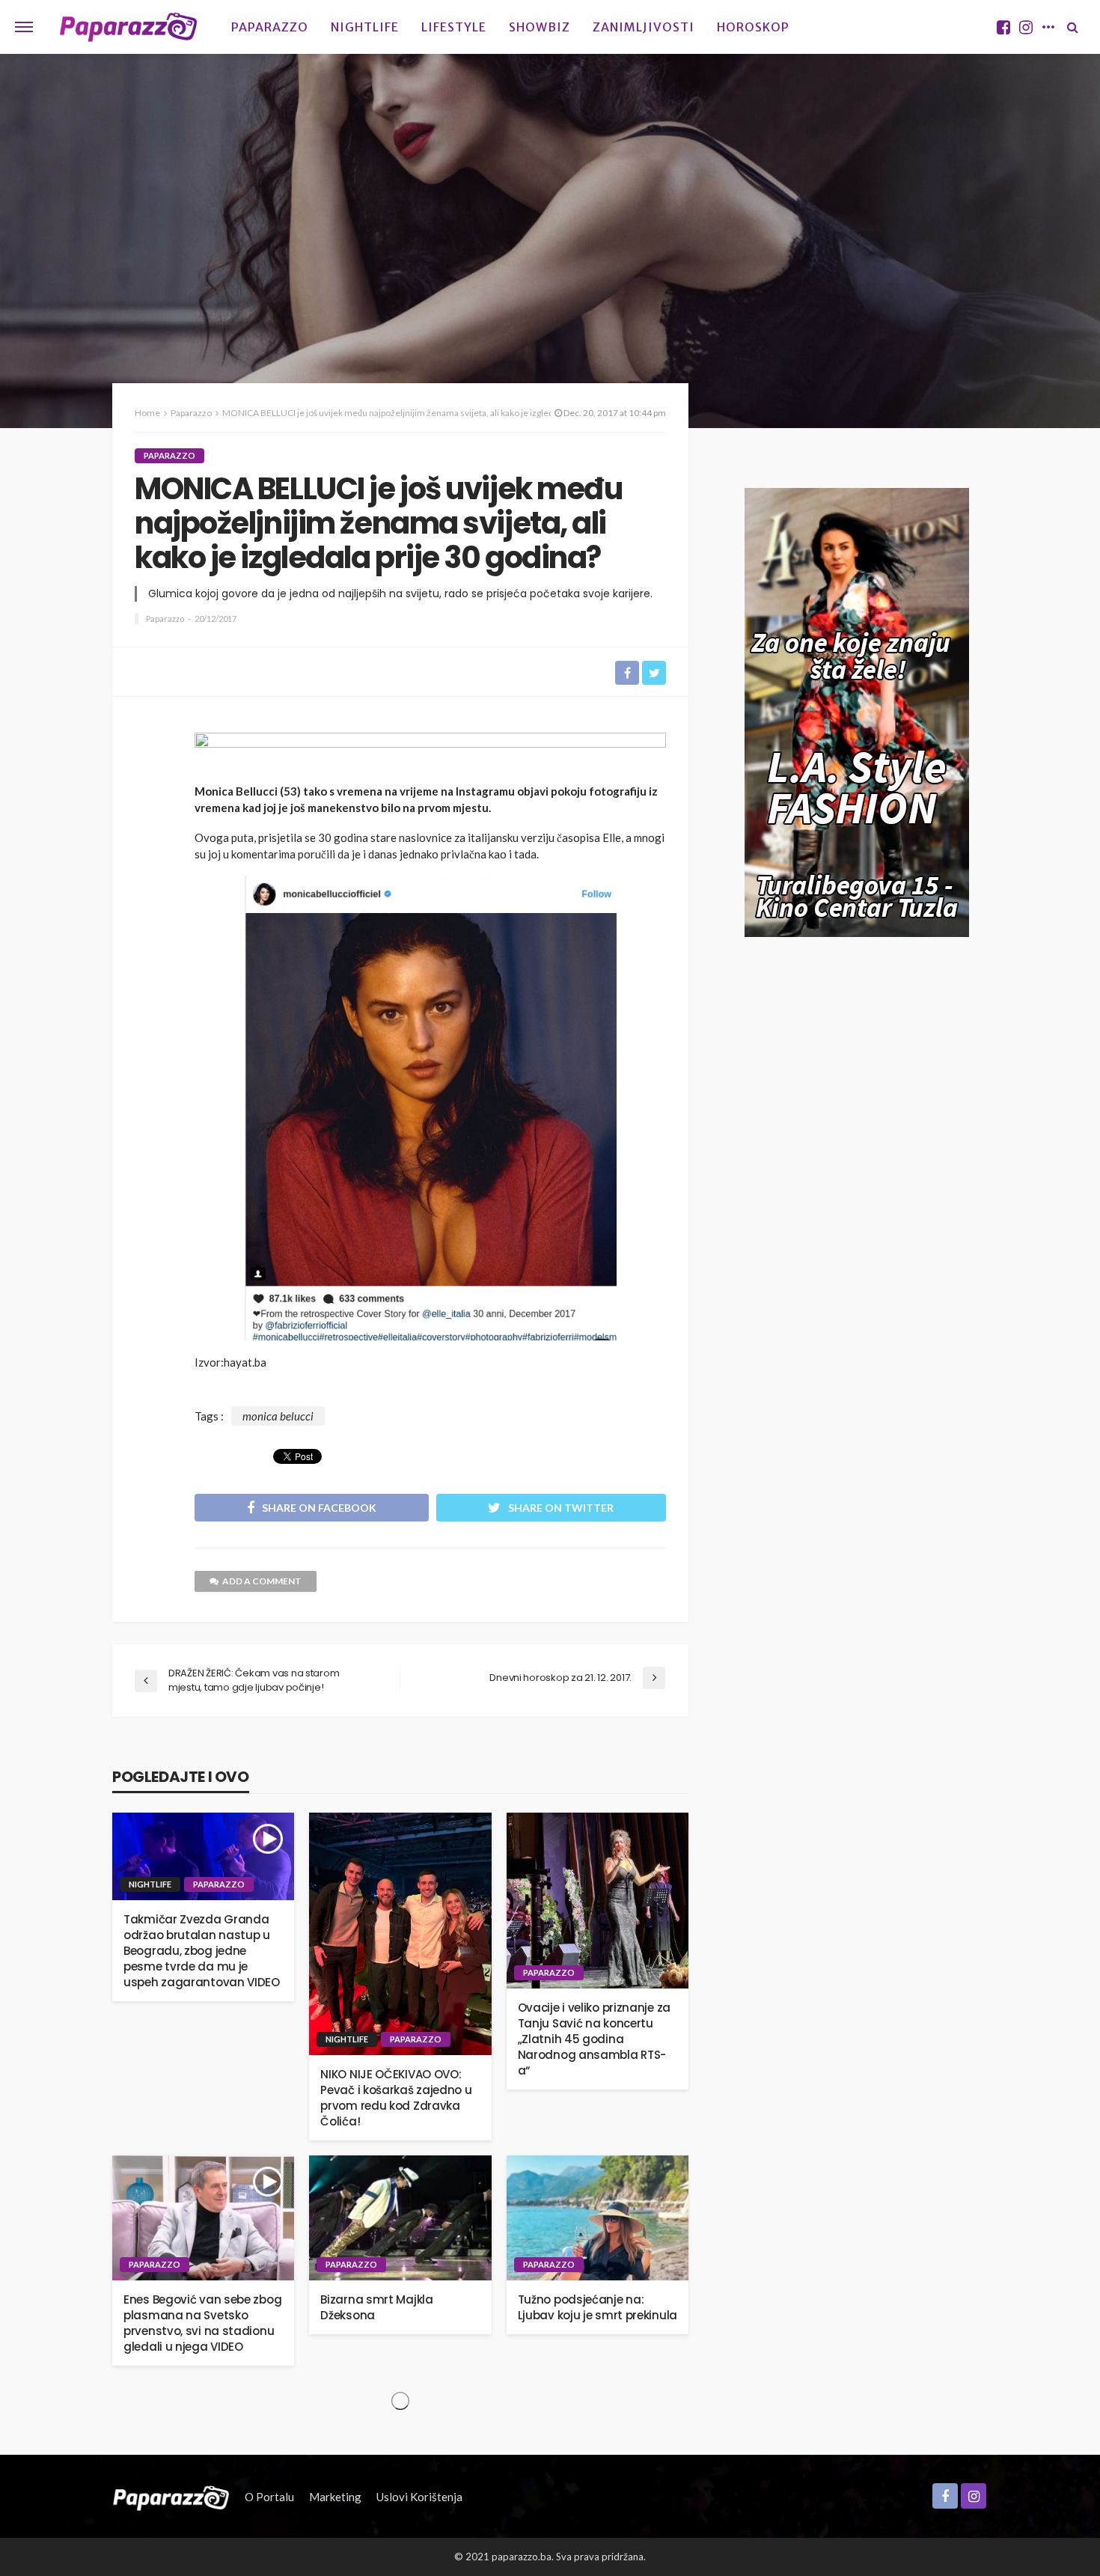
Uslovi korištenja (419, 2497)
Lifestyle (454, 27)
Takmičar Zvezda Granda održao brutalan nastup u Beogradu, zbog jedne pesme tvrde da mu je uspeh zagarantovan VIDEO (202, 1951)
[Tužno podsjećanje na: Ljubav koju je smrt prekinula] (598, 2218)
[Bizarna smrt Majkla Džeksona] (400, 2218)
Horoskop (753, 27)
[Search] (1072, 27)
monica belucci (278, 1416)
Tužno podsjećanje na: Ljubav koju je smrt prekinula (598, 2307)
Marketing (335, 2497)
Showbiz (540, 27)
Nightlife (365, 27)
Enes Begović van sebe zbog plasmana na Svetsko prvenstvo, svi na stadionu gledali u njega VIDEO (202, 2323)
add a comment (262, 1581)
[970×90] (430, 753)
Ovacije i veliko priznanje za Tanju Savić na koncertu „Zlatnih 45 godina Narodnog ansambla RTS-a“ (594, 2039)
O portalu (269, 2497)
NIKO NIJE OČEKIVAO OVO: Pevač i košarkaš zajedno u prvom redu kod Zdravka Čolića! (396, 2098)
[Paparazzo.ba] (128, 27)
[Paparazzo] (171, 2497)
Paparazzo (270, 27)
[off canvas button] (24, 27)
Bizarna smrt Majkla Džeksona (376, 2307)
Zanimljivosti (644, 27)
